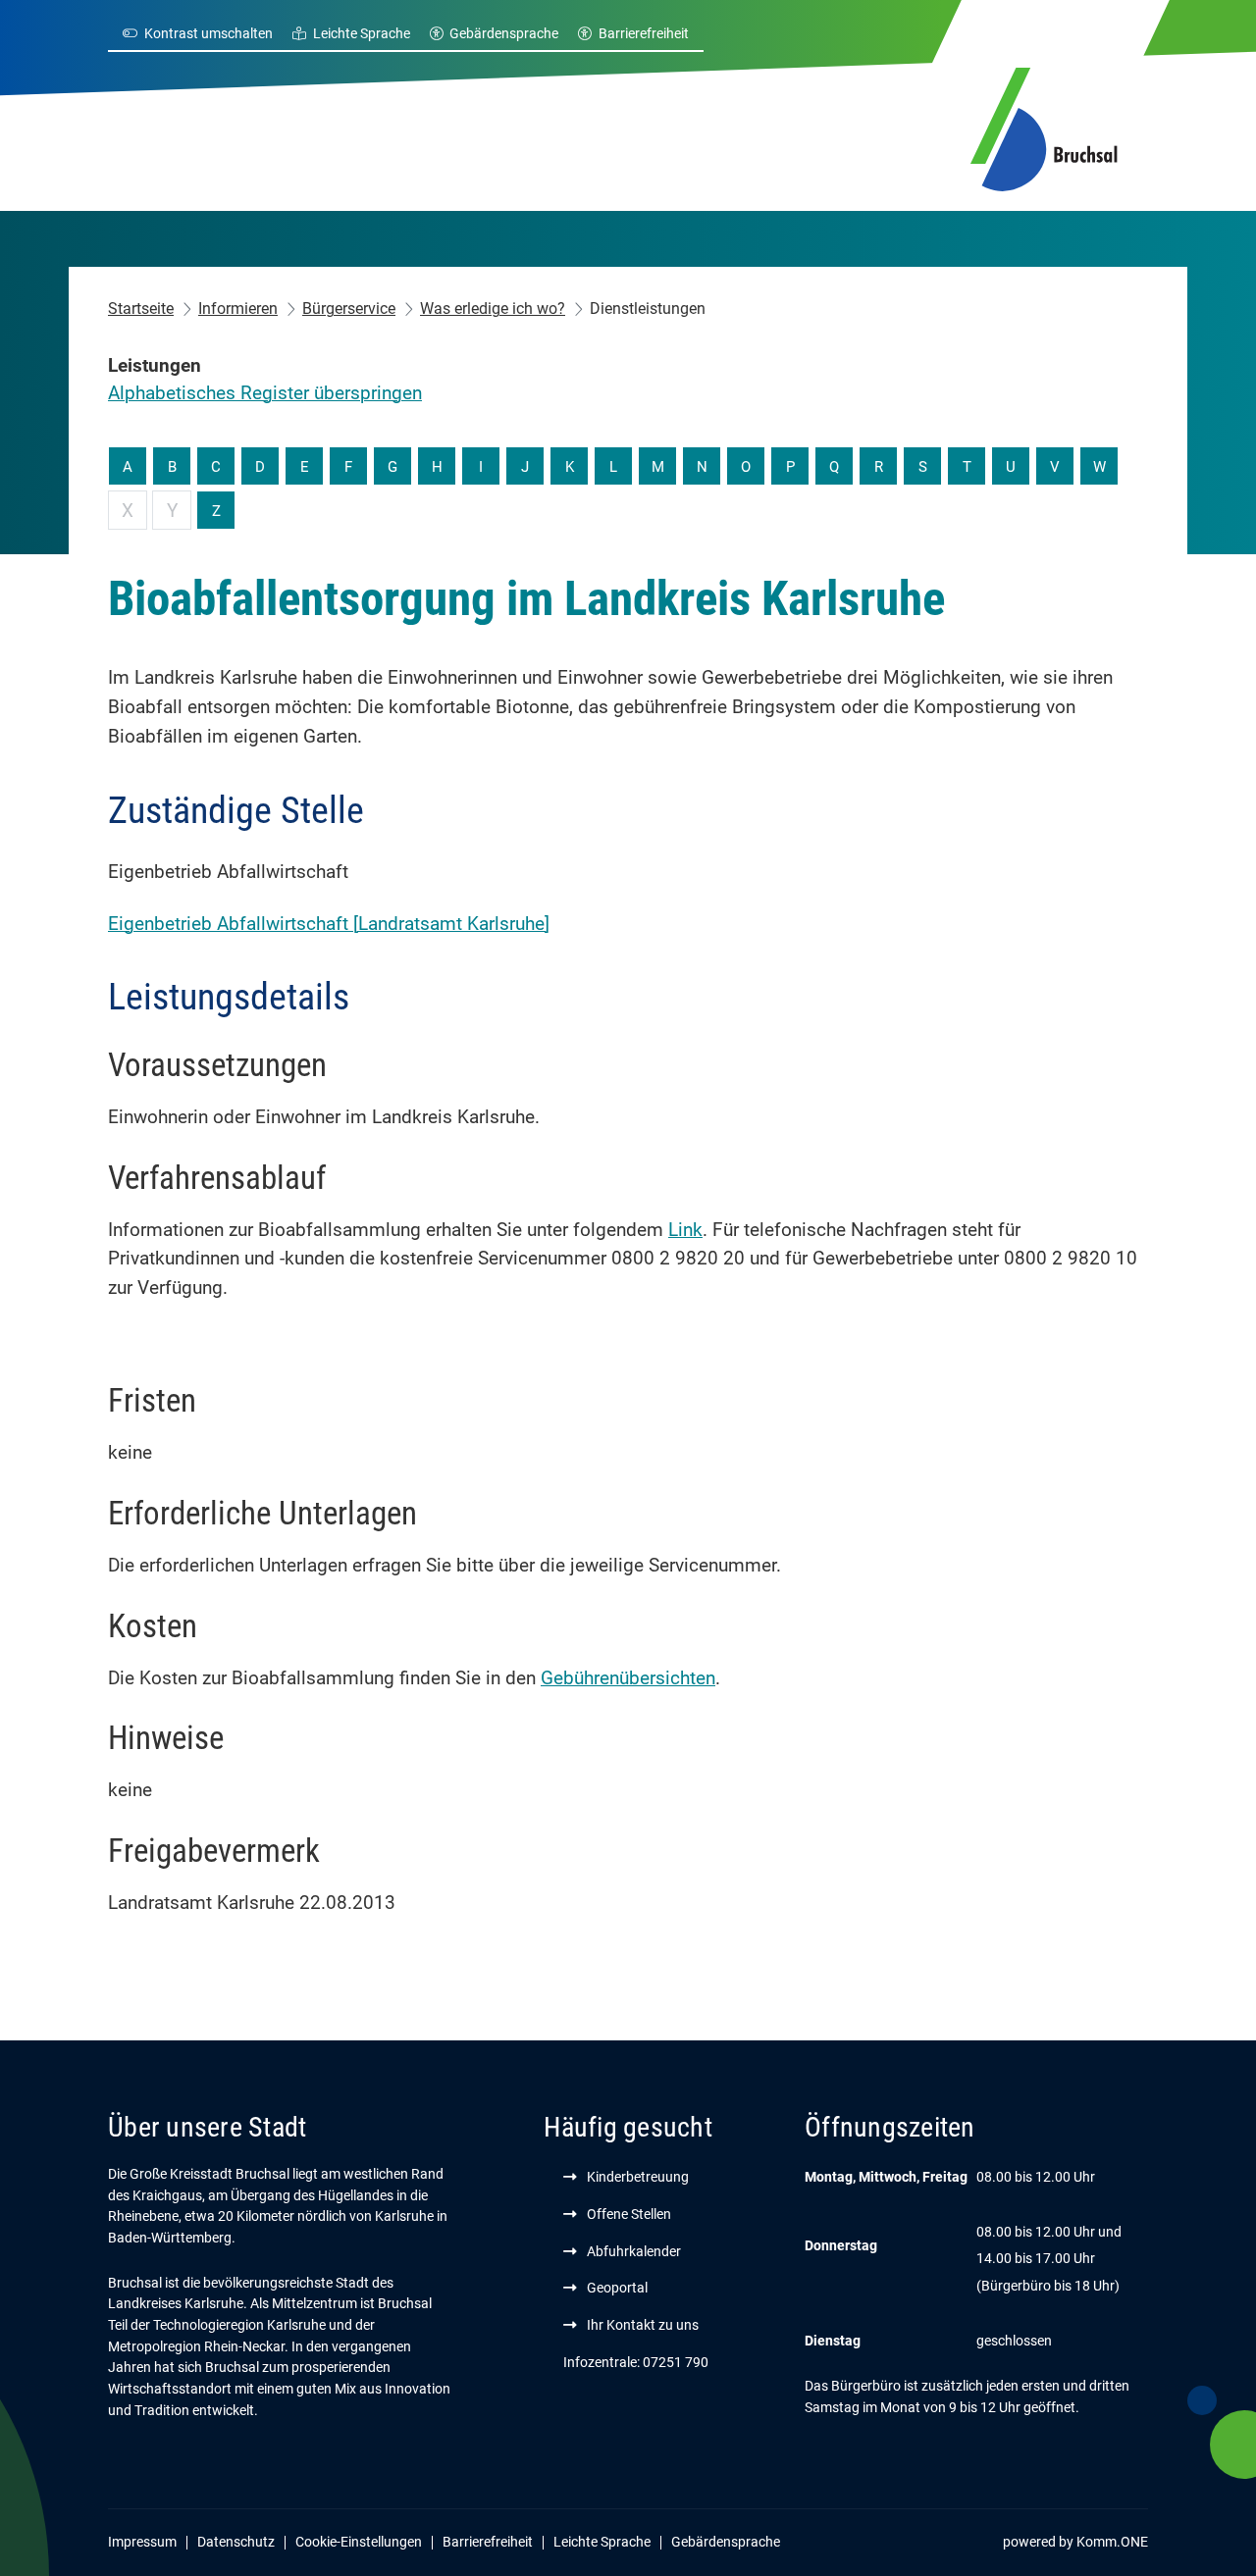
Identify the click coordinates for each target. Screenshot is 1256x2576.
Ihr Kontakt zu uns (643, 2325)
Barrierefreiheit (644, 33)
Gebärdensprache (504, 33)
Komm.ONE (1112, 2542)
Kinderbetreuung (638, 2177)
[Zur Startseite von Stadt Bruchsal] (1044, 127)
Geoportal (617, 2288)
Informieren (238, 309)
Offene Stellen (629, 2214)
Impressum (142, 2542)
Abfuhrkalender (634, 2251)
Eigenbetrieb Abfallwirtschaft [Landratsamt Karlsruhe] (329, 924)
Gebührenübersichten (628, 1678)
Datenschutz (236, 2542)
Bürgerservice (349, 309)
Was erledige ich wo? (493, 309)
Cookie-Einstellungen (359, 2542)
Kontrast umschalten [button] (209, 33)
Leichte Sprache (362, 33)
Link (685, 1230)
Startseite (141, 309)
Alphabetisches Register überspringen (265, 393)
